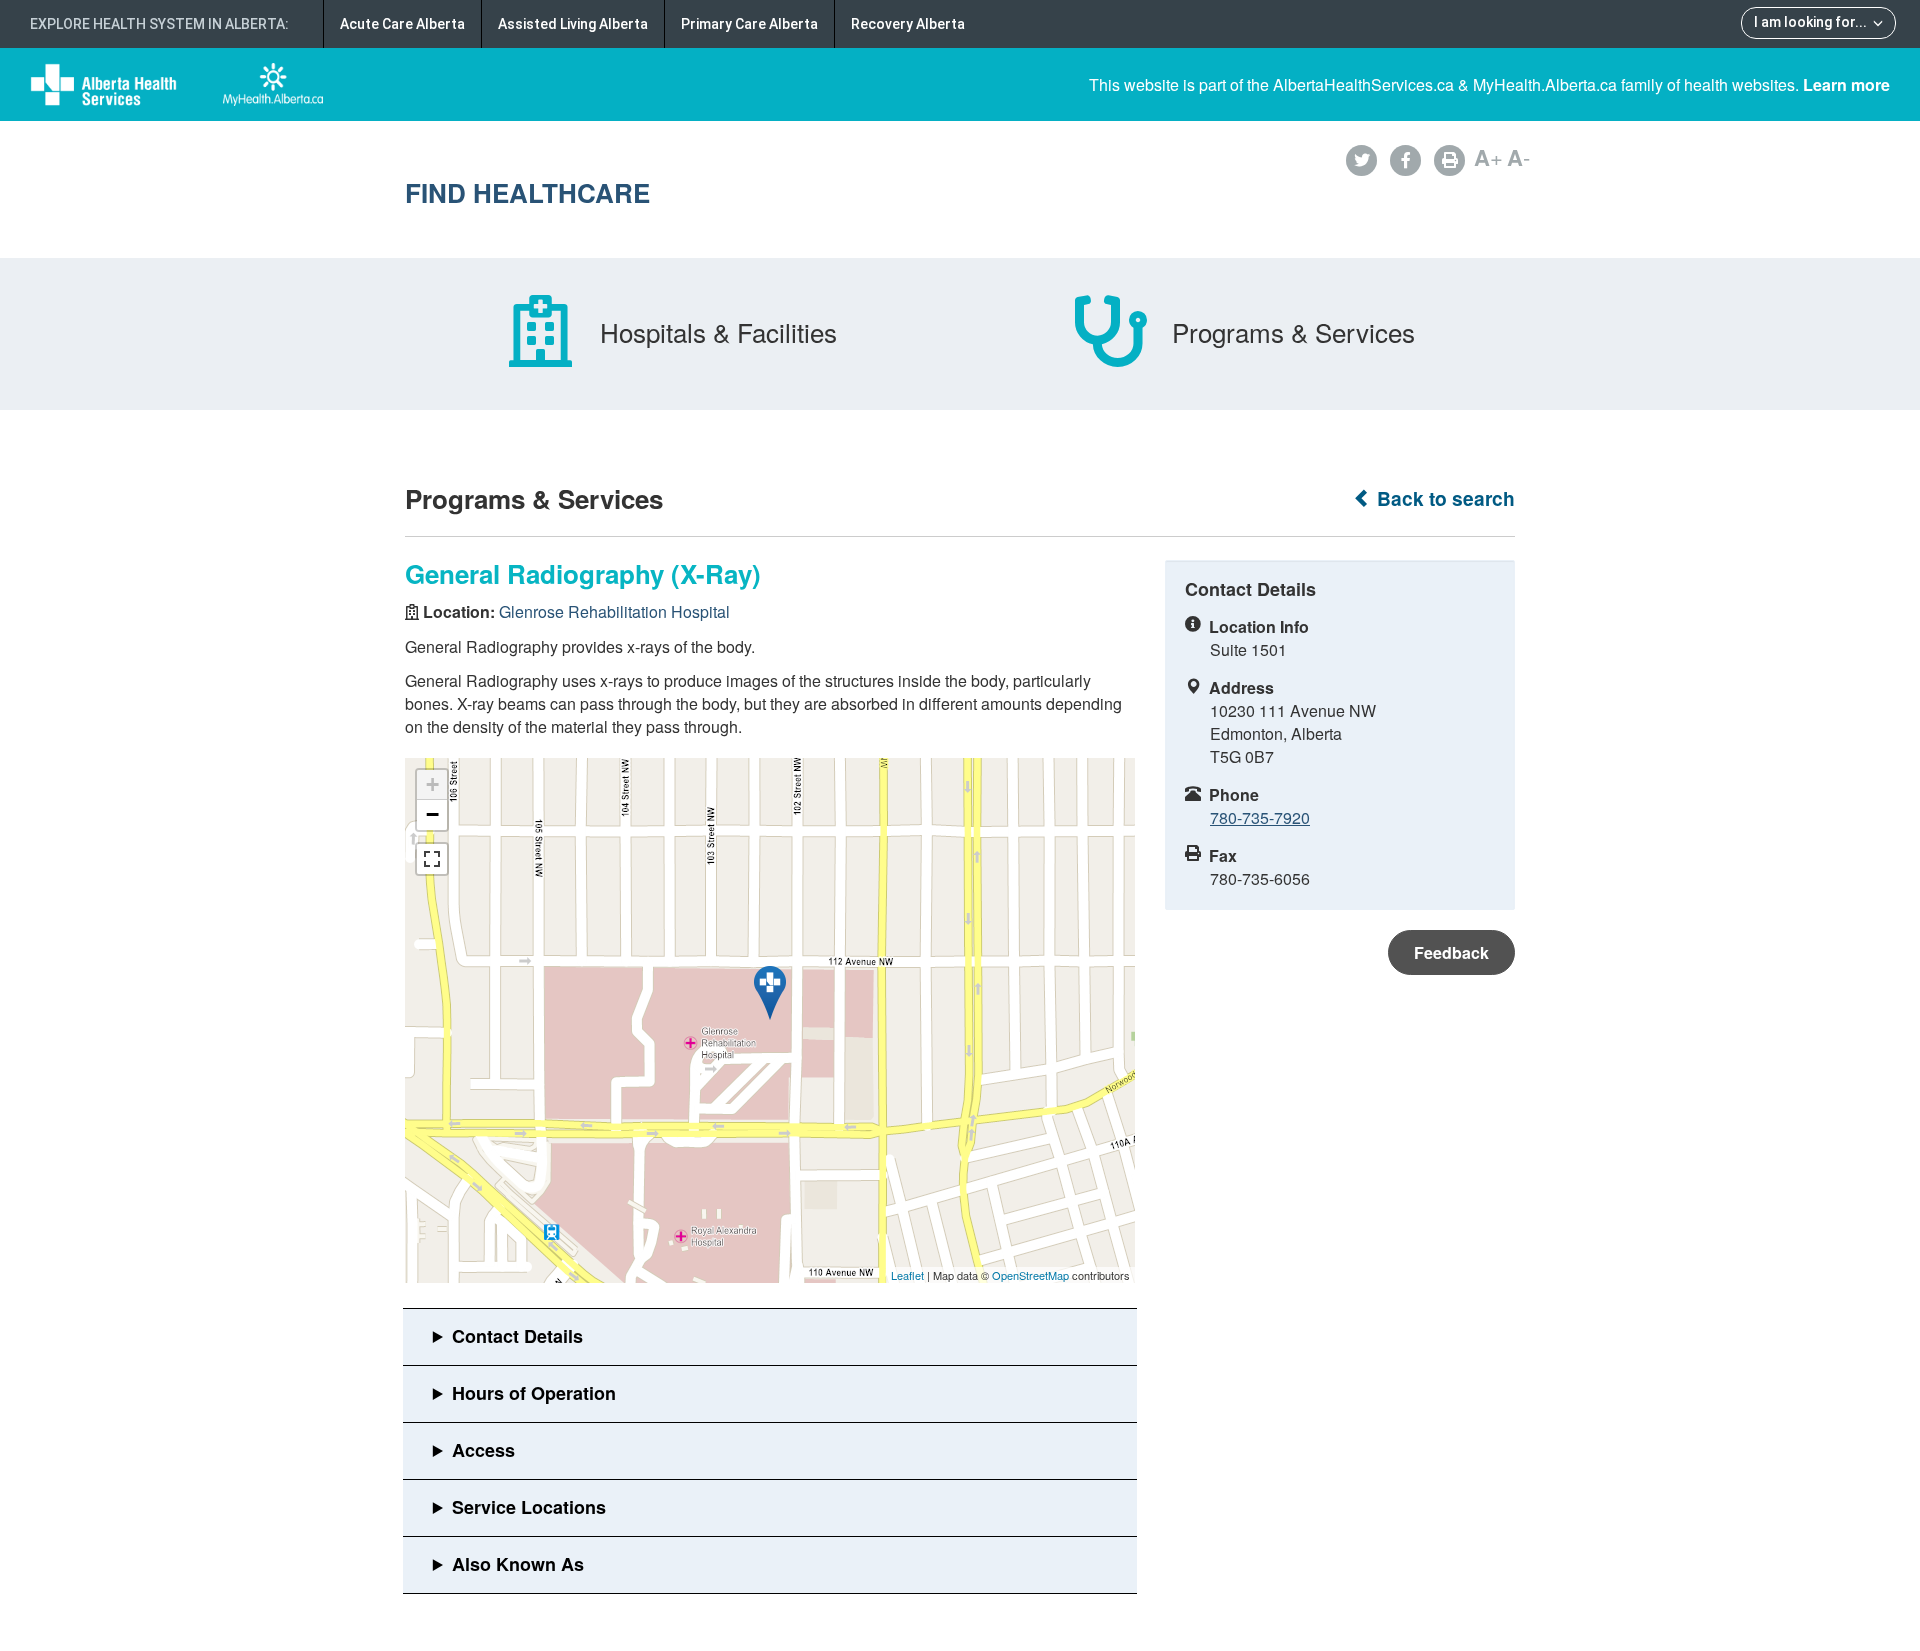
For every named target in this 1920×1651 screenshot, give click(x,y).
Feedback (1451, 952)
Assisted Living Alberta (573, 24)
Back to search (1443, 498)
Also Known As (518, 1564)
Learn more (1846, 84)
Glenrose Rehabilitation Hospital (614, 611)
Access (483, 1450)
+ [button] (432, 784)
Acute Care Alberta (402, 24)
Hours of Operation (534, 1393)
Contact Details (517, 1336)
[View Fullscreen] (432, 859)
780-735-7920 (1260, 817)
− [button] (432, 814)
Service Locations (529, 1507)
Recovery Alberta (908, 24)
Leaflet (907, 1275)
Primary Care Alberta (749, 24)
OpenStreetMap (1030, 1275)
